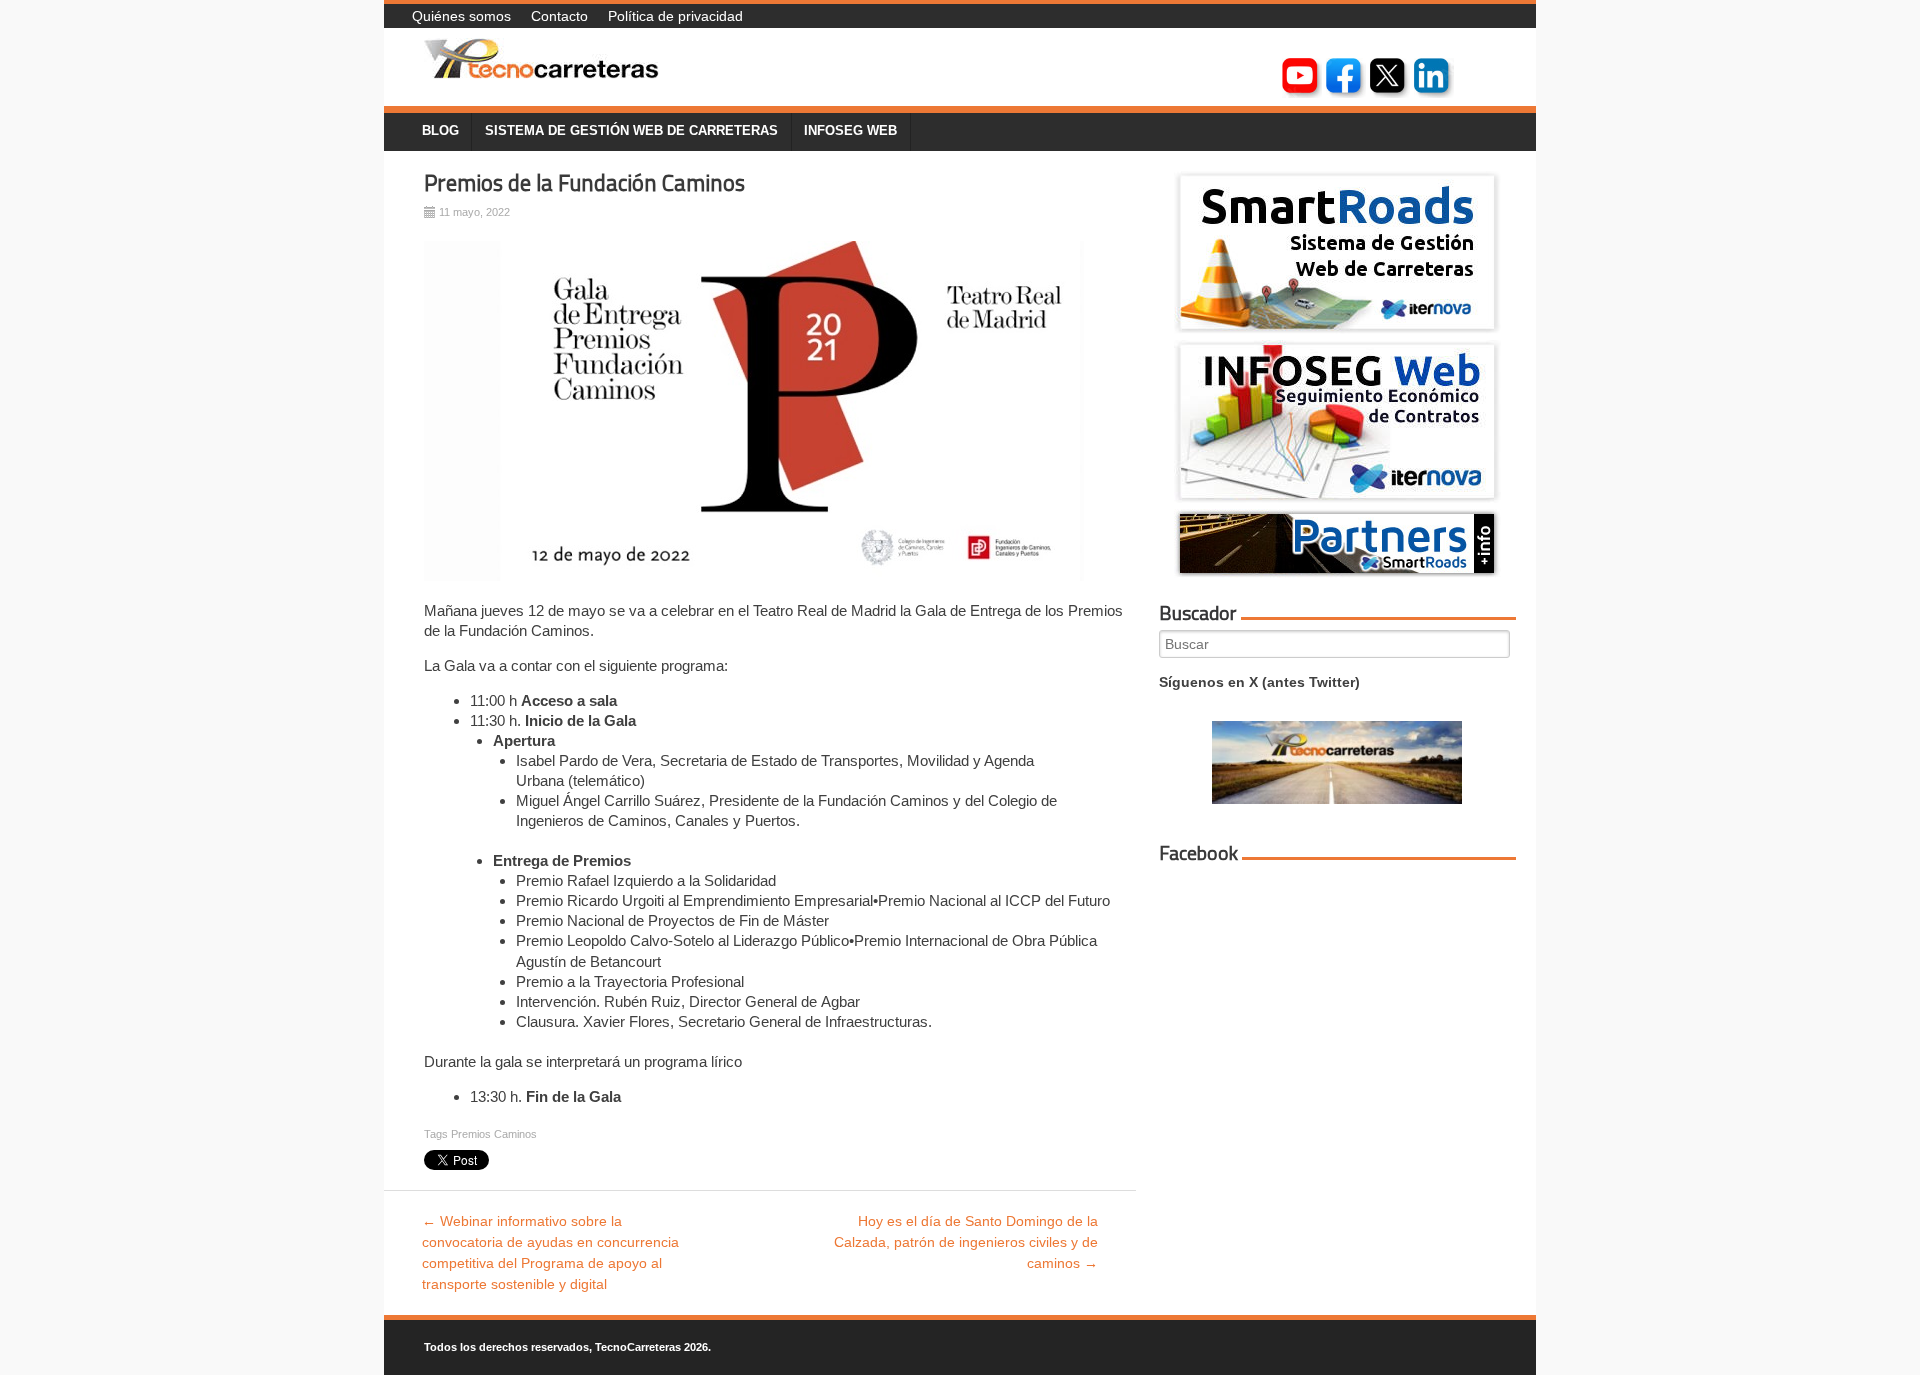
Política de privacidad (675, 16)
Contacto (559, 16)
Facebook (1198, 853)
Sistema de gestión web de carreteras (631, 131)
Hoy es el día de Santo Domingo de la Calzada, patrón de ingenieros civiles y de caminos (966, 1242)
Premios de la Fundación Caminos (584, 183)
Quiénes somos (461, 16)
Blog (440, 131)
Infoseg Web (850, 131)
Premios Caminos (494, 1134)
